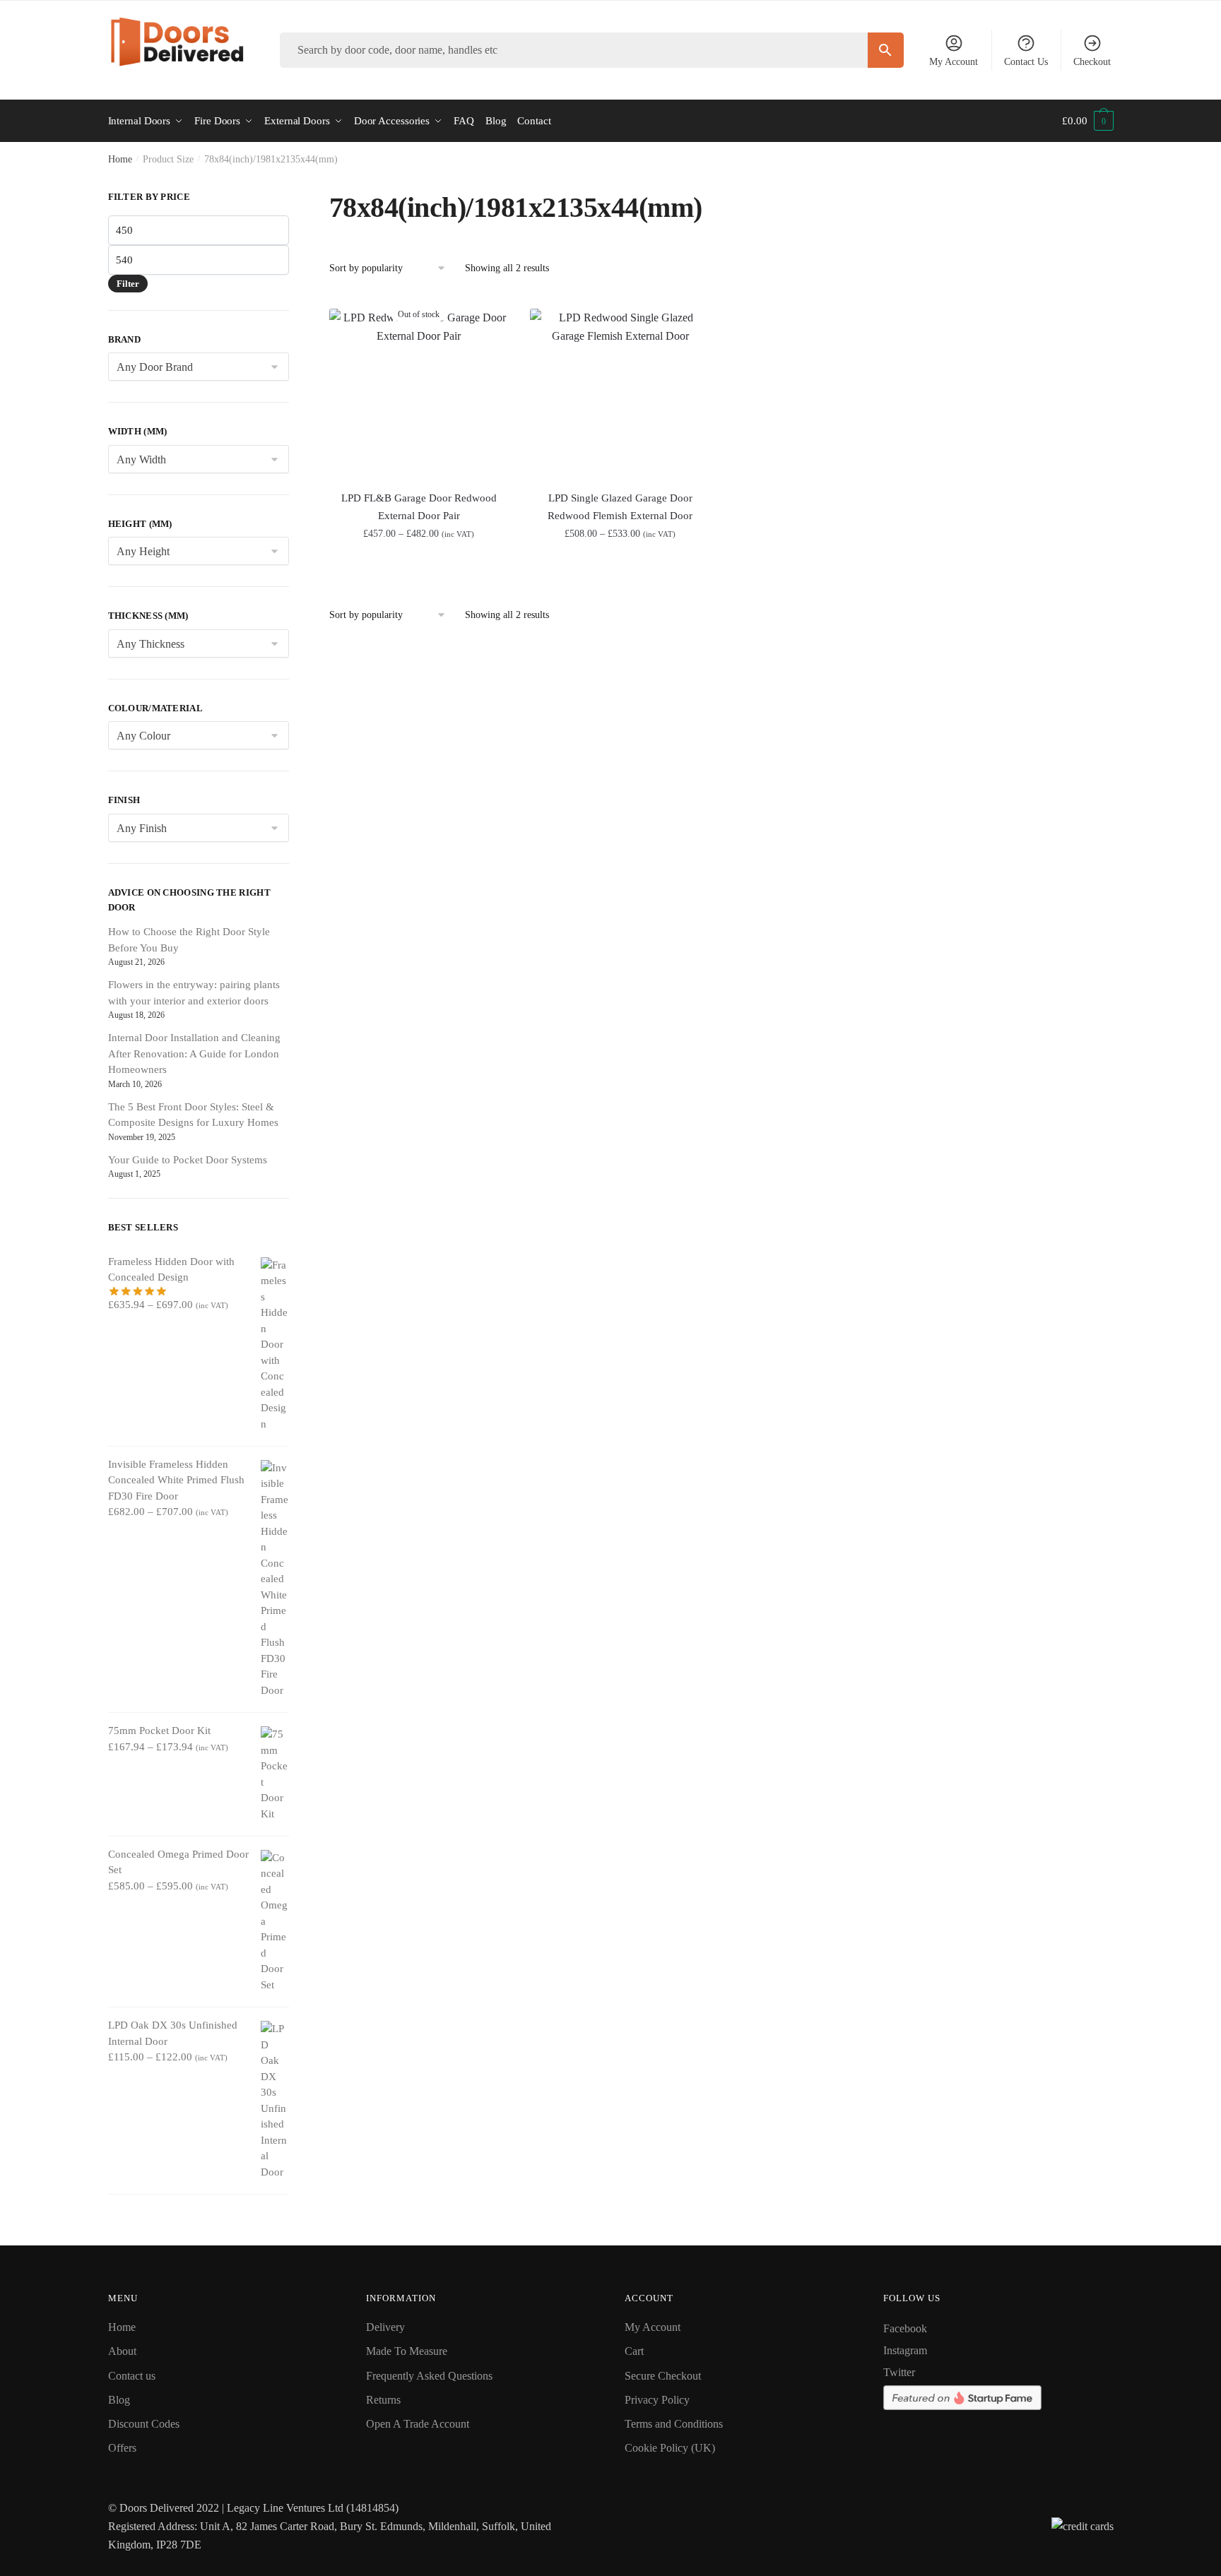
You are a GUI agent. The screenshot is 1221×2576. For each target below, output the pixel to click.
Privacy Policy (657, 2400)
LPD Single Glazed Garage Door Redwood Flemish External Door (620, 506)
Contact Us (1026, 62)
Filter (128, 284)
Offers (122, 2448)
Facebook (905, 2328)
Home (120, 159)
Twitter (899, 2372)
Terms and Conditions (674, 2424)
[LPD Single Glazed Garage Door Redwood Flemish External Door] (620, 392)
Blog (119, 2400)
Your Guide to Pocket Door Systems (188, 1160)
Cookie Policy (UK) (670, 2448)
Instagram (905, 2350)
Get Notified (419, 565)
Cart (634, 2351)
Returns (383, 2400)
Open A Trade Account (418, 2424)
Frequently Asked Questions (429, 2376)
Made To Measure (407, 2351)
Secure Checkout (663, 2376)
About (122, 2351)
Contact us (132, 2376)
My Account (954, 62)
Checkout (1092, 62)
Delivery (385, 2327)
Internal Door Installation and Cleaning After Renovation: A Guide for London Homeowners (194, 1053)
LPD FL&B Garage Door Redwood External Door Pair (419, 506)
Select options (620, 565)
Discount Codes (144, 2424)
